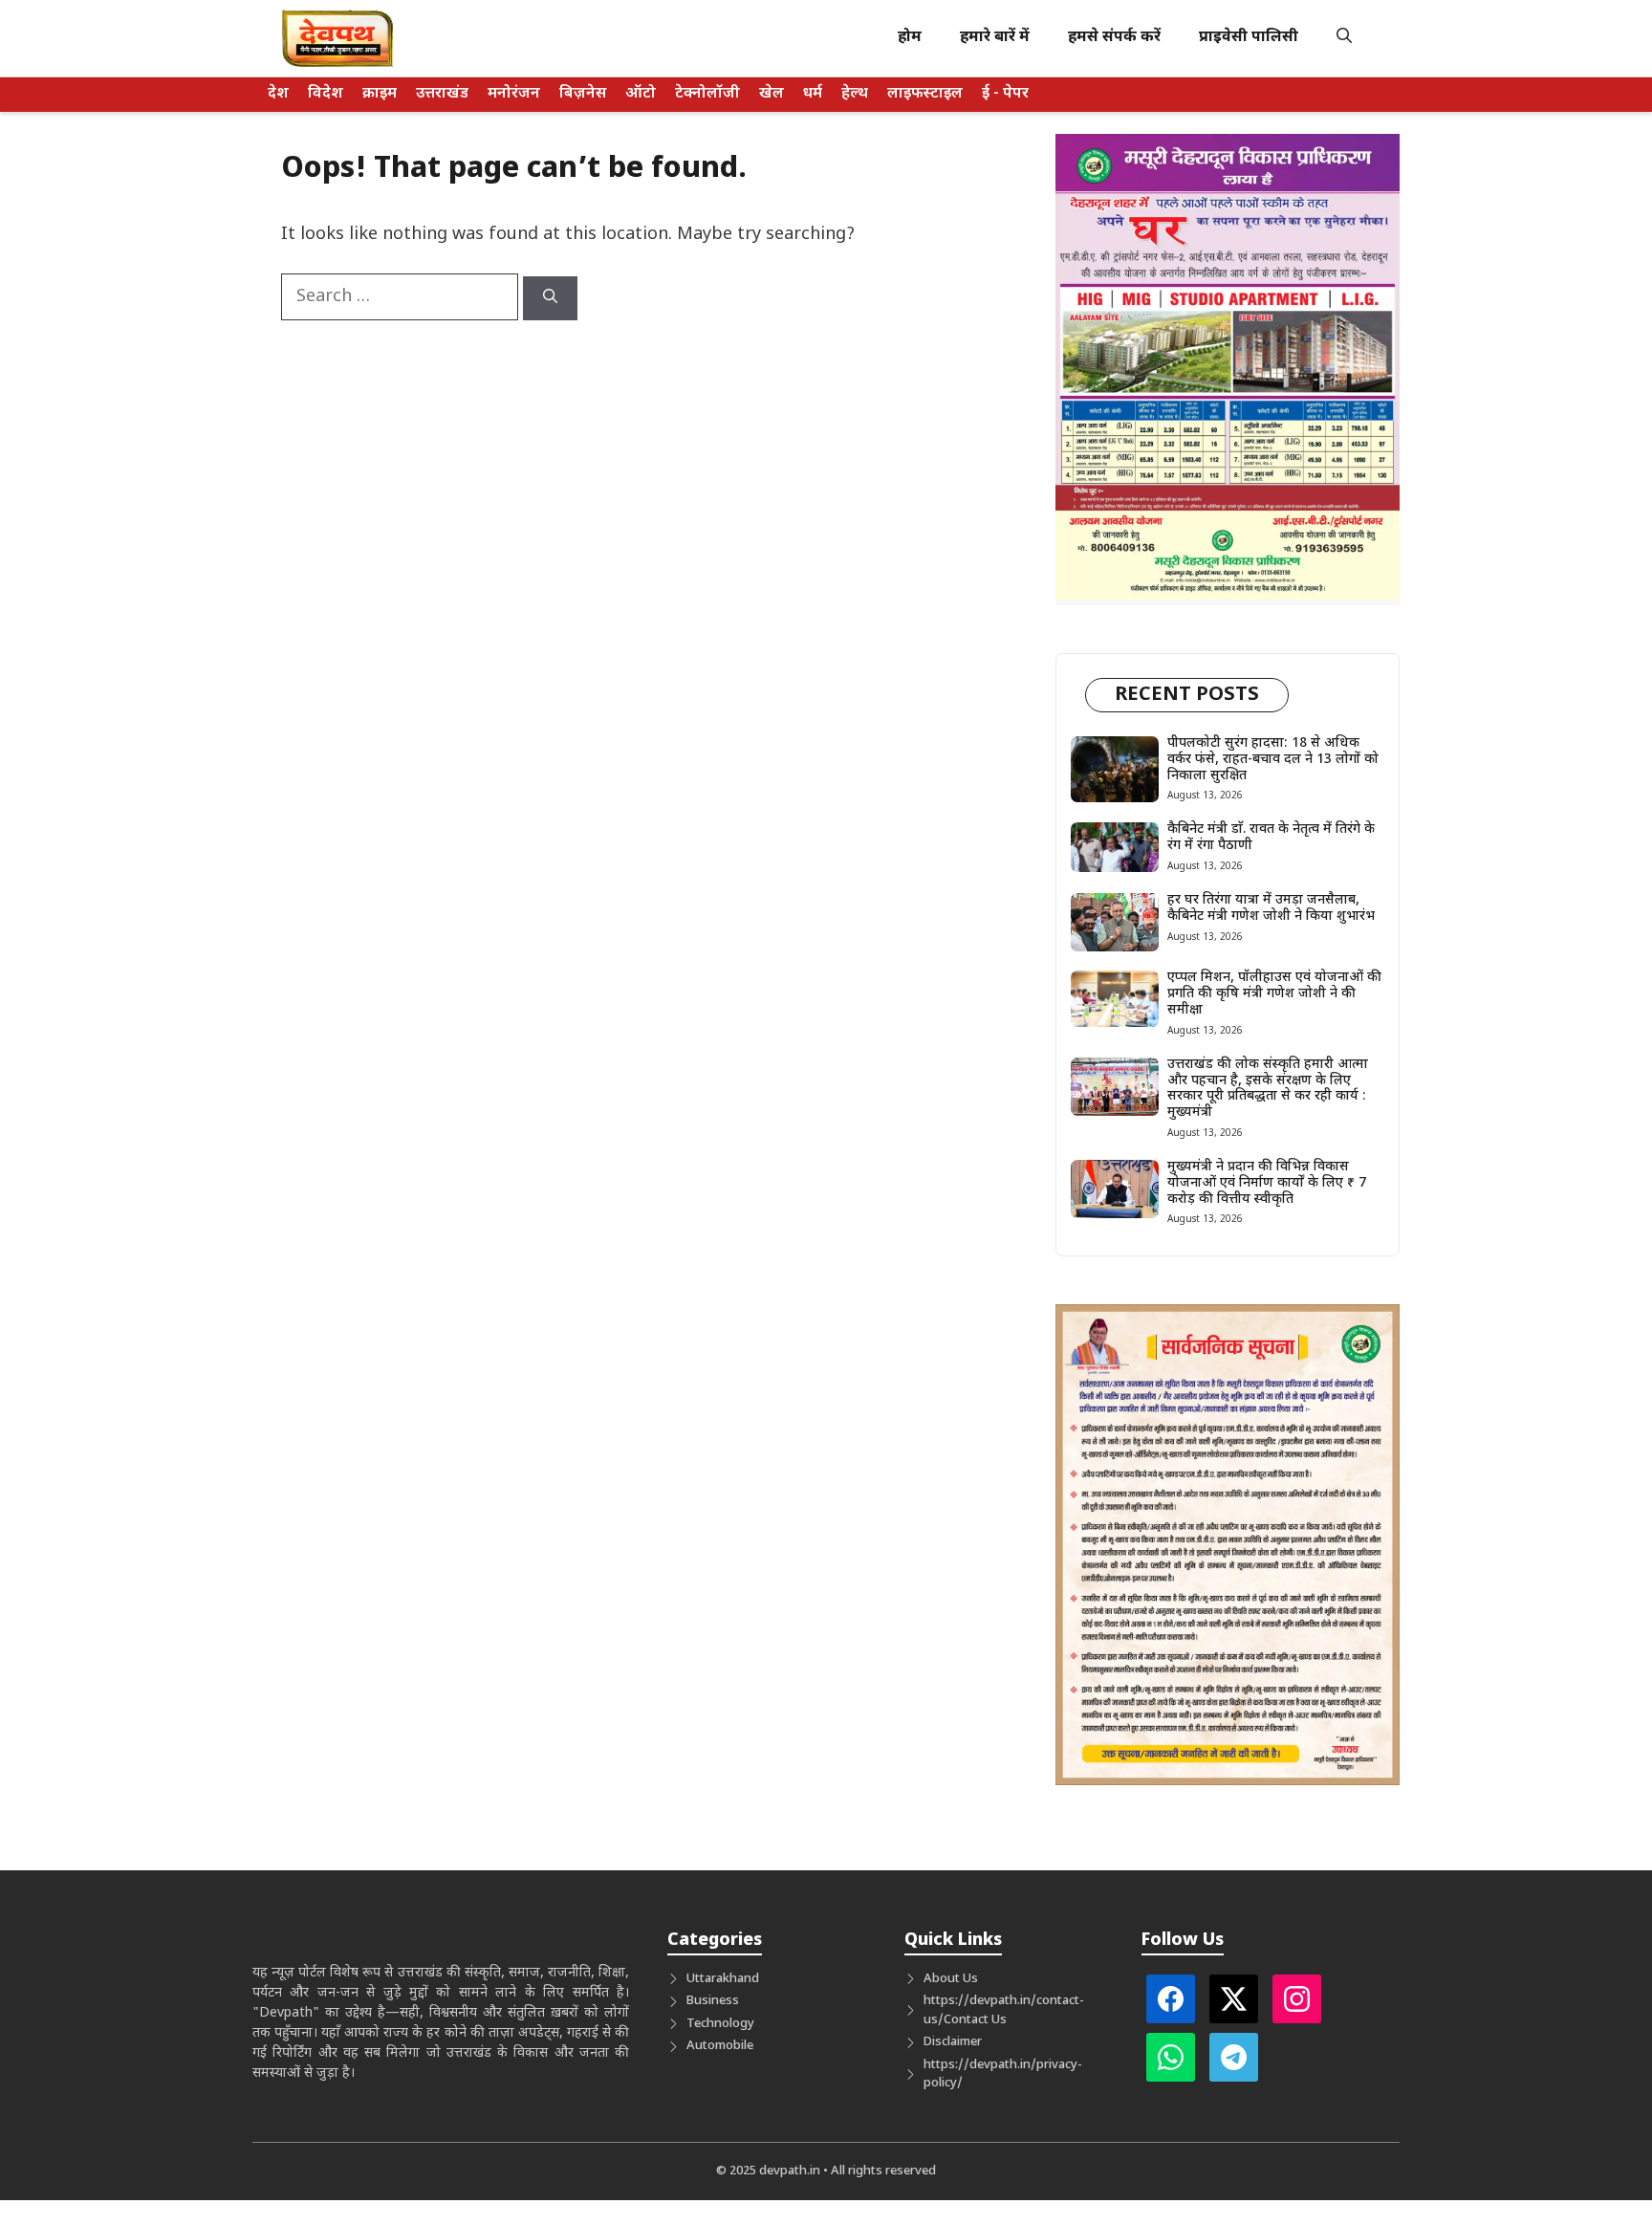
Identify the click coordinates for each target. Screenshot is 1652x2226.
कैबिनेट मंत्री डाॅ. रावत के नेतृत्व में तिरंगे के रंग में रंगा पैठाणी (1271, 838)
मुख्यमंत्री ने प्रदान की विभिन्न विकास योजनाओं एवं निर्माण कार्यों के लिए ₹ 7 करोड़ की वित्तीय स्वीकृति (1267, 1183)
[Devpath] (338, 38)
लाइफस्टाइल (925, 94)
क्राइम (380, 94)
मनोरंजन (514, 94)
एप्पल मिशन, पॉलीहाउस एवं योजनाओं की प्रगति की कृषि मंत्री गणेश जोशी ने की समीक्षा (1274, 994)
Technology (720, 2024)
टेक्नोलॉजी (707, 94)
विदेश (326, 94)
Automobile (720, 2046)
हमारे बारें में (995, 38)
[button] (1344, 38)
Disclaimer (953, 2042)
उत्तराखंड (442, 94)
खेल (772, 94)
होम (910, 38)
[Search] (550, 298)
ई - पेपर (1005, 94)
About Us (951, 1979)
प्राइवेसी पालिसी (1249, 38)
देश (278, 94)
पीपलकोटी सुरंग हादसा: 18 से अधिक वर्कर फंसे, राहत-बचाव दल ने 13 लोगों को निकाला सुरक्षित (1273, 760)
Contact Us (975, 2020)
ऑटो (641, 94)
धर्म (813, 94)
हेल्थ (855, 94)
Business (713, 2001)
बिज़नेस (583, 94)
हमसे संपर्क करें (1114, 38)
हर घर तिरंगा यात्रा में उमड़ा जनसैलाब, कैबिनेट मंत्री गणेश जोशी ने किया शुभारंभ (1271, 908)
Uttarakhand (723, 1979)
